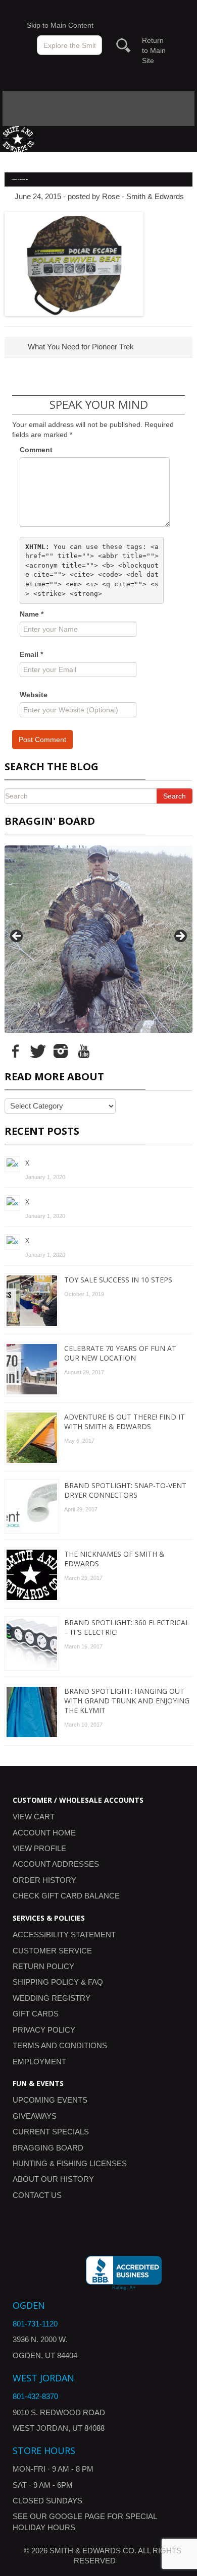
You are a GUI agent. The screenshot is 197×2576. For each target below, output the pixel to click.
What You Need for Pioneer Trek (80, 347)
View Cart (34, 1817)
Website (34, 695)
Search (175, 796)
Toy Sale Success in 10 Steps (118, 1280)
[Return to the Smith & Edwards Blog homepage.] (18, 138)
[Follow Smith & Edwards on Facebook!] (15, 1050)
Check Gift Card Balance (66, 1896)
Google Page (77, 2516)
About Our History (53, 2179)
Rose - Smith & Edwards (143, 196)
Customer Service (52, 1951)
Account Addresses (56, 1864)
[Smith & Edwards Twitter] (38, 1050)
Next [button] (180, 937)
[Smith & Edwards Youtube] (83, 1050)
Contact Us (37, 2195)
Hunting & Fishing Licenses (70, 2163)
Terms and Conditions (60, 2045)
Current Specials (51, 2132)
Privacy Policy (44, 2030)
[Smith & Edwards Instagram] (61, 1050)
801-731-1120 (35, 2324)
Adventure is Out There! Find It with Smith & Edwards (125, 1422)
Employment (39, 2062)
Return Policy (43, 1966)
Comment (36, 450)
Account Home (44, 1833)
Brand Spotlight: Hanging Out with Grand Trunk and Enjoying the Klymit (127, 1701)
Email (31, 654)
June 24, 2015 (38, 196)
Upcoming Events (50, 2100)
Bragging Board (48, 2148)
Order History (44, 1880)
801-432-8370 (35, 2396)
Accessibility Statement (64, 1935)
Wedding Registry (52, 1998)
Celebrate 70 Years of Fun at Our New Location (120, 1353)
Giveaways (35, 2116)
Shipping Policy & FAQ (58, 1982)
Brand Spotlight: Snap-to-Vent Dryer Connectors (125, 1490)
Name (32, 614)
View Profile (39, 1848)
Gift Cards (36, 2014)
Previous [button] (17, 937)
